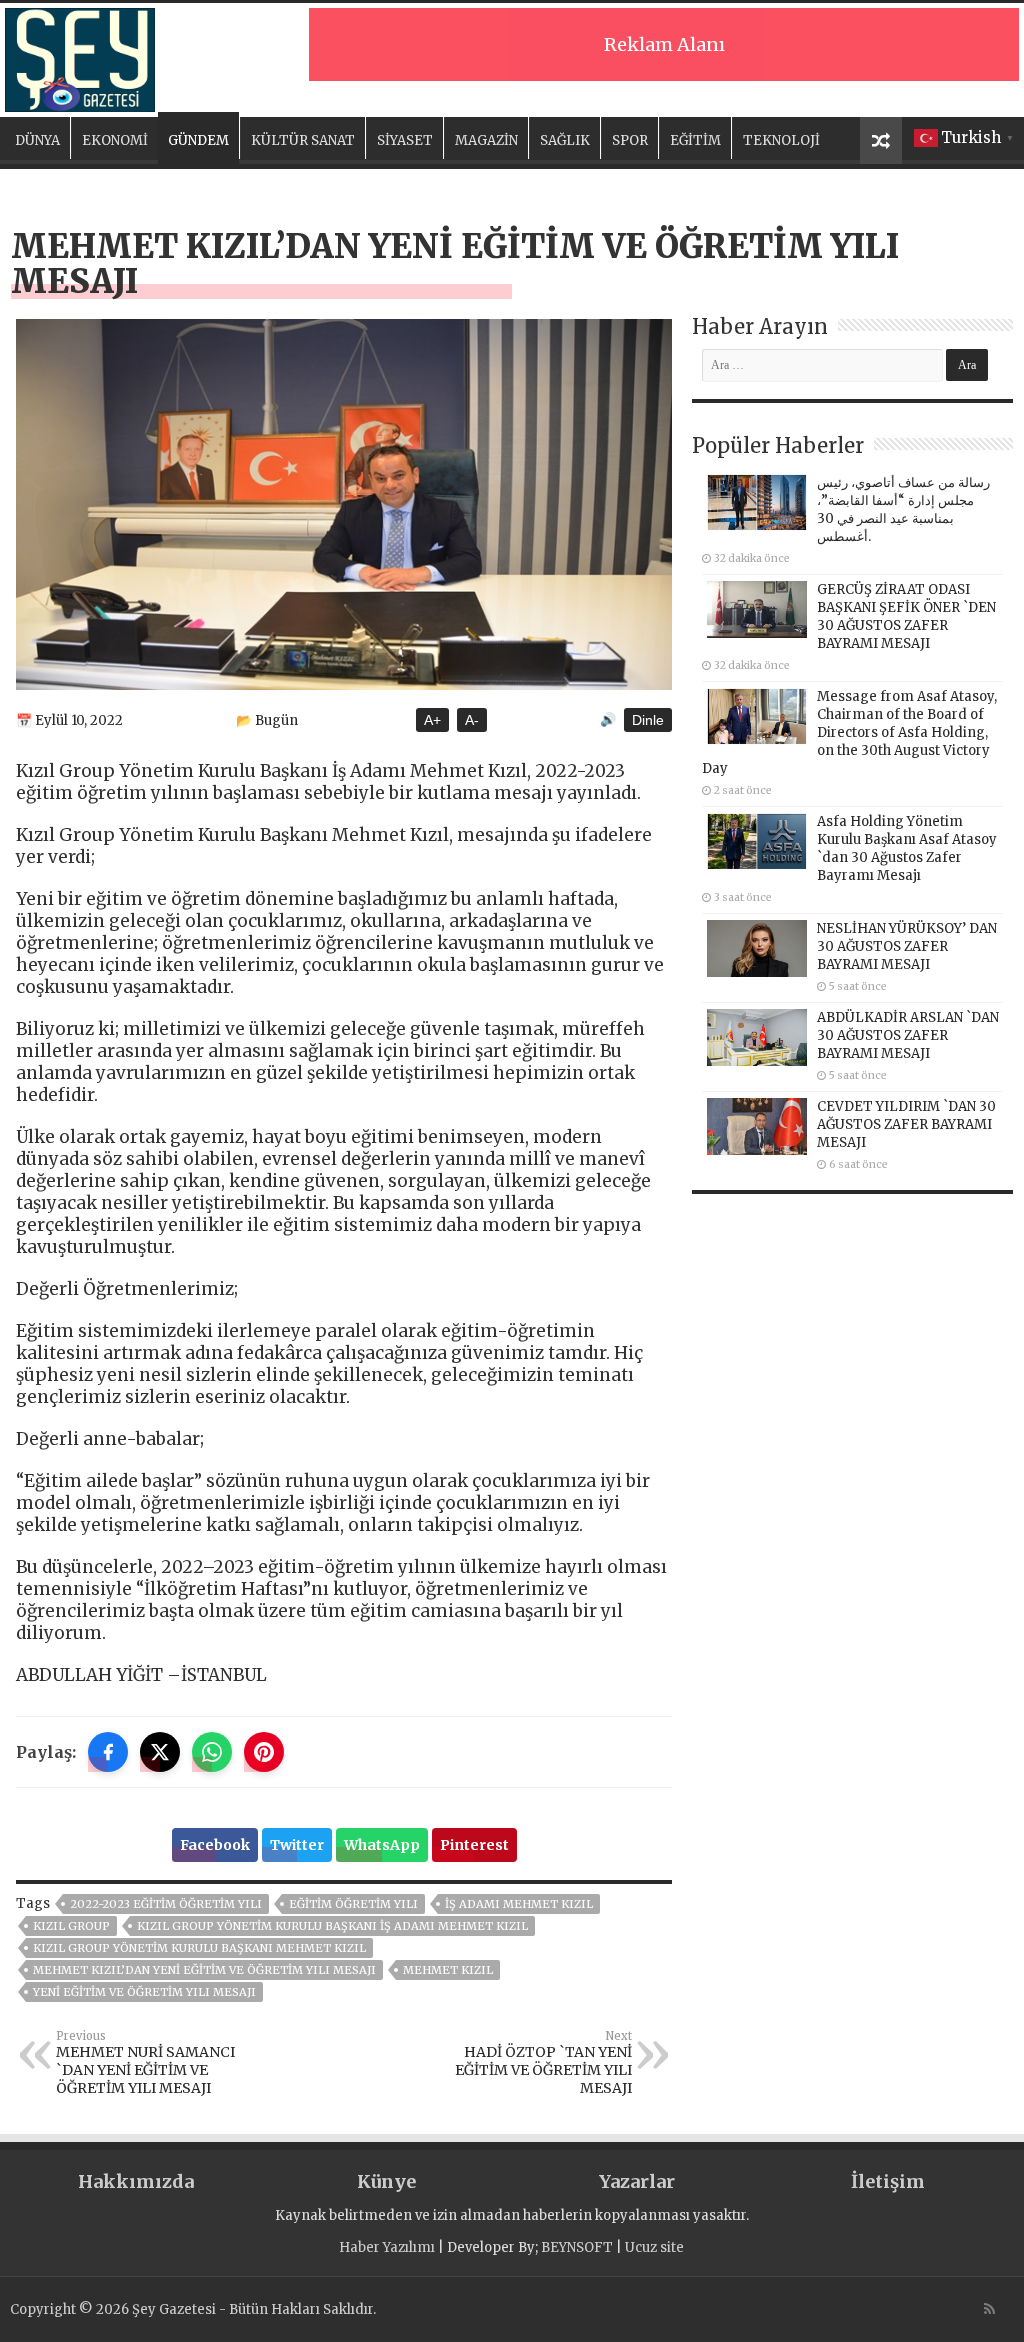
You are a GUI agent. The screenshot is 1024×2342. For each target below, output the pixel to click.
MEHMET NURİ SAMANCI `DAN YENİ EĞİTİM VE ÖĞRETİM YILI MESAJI (145, 2063)
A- (472, 720)
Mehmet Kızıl (448, 1970)
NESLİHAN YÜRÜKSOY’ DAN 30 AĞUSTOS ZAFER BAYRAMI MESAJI (907, 946)
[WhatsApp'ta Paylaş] (212, 1752)
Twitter (297, 1845)
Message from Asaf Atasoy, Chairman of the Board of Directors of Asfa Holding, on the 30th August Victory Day (849, 732)
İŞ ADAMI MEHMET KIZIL (519, 1904)
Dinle (648, 720)
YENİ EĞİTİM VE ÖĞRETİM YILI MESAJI (144, 1992)
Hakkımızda (136, 2181)
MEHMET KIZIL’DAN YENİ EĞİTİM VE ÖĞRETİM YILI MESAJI (204, 1970)
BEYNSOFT (577, 2247)
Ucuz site (654, 2247)
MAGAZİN (486, 140)
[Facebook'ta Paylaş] (108, 1752)
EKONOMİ (115, 140)
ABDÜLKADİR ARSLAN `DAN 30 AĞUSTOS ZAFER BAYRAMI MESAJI (908, 1035)
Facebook (215, 1845)
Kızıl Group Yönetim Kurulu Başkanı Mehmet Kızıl (199, 1948)
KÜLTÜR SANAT (303, 140)
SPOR (630, 140)
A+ (432, 720)
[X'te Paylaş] (160, 1752)
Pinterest (474, 1845)
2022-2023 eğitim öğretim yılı (166, 1904)
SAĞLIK (565, 140)
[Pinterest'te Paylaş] (264, 1752)
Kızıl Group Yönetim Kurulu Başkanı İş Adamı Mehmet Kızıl (332, 1926)
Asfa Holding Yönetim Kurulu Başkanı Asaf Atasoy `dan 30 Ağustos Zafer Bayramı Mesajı (907, 848)
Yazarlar (637, 2181)
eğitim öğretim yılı (353, 1904)
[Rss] (989, 2309)
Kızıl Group (71, 1926)
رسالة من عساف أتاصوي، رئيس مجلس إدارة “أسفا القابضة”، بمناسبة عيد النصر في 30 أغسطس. (903, 509)
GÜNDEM (198, 140)
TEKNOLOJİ (781, 140)
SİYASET (405, 140)
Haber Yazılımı (387, 2247)
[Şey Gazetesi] (80, 57)
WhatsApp (382, 1845)
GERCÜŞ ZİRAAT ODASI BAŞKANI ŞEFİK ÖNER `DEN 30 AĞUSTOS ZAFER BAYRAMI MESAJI (906, 616)
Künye (386, 2181)
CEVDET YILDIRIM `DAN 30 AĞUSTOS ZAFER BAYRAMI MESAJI (906, 1124)
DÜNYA (37, 140)
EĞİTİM (695, 140)
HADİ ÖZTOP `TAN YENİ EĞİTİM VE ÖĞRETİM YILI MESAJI (543, 2063)
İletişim (888, 2181)
